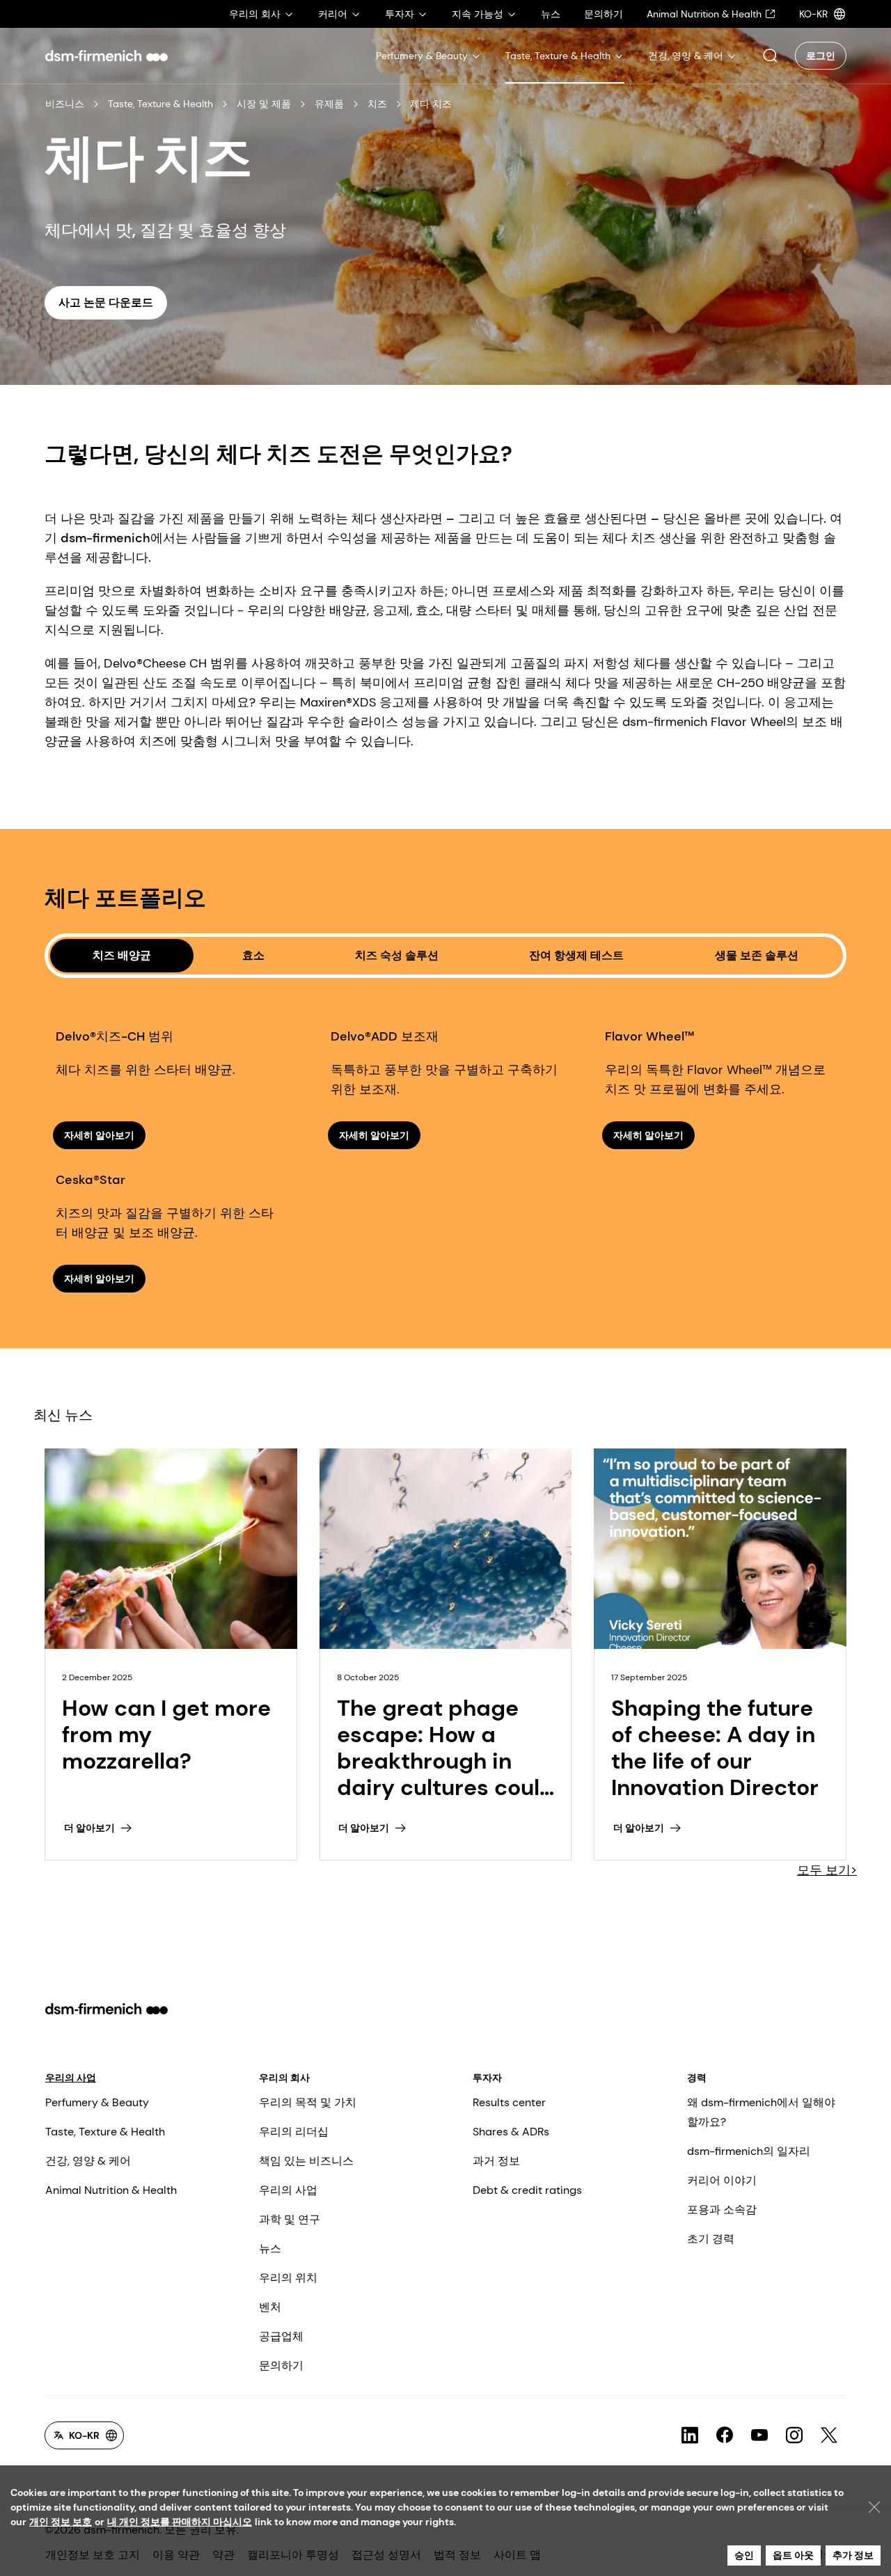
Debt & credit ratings (527, 2190)
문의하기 (281, 2365)
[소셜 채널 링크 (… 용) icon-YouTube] (759, 2435)
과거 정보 (496, 2161)
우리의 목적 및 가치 (308, 2102)
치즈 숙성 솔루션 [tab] (397, 955)
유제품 (329, 104)
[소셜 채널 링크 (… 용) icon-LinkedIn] (690, 2435)
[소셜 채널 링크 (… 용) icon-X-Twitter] (829, 2435)
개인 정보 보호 (61, 2522)
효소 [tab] (253, 955)
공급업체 (281, 2336)
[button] (770, 56)
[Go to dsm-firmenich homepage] (107, 56)
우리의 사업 (71, 2078)
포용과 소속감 (722, 2210)
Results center (509, 2102)
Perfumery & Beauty (97, 2102)
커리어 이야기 (722, 2180)
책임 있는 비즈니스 (306, 2161)
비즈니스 (65, 104)
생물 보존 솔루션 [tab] (757, 955)
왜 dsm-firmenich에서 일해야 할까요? (761, 2112)
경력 (697, 2078)
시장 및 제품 (264, 104)
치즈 (377, 104)
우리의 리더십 (294, 2132)
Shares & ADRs (511, 2132)
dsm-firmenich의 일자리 (749, 2151)
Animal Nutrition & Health (111, 2190)
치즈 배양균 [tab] (122, 955)
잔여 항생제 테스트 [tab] (576, 955)
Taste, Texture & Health (160, 104)
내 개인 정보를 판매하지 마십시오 (180, 2522)
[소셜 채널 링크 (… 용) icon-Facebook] (725, 2435)
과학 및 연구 (290, 2219)
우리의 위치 (288, 2278)
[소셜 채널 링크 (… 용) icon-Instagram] (794, 2435)
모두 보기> (827, 1870)
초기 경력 (711, 2239)
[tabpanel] (445, 1135)
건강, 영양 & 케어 (88, 2161)
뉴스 (270, 2249)
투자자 (487, 2078)
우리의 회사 (284, 2078)
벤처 (270, 2307)
